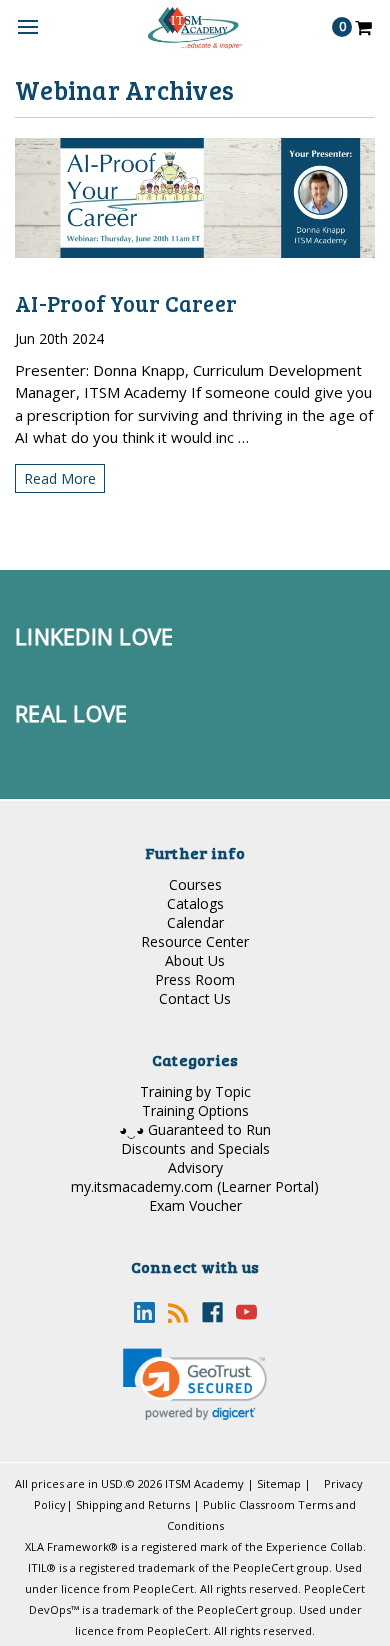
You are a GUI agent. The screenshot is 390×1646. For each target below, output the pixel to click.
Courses (195, 884)
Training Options (195, 1110)
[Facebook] (212, 1312)
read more (60, 478)
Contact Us (195, 998)
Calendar (195, 922)
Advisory (195, 1167)
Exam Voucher (195, 1205)
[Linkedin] (144, 1312)
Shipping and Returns (133, 1504)
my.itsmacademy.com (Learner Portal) (195, 1186)
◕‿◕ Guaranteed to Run (195, 1129)
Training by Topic (195, 1091)
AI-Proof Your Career (126, 303)
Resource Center (195, 941)
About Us (195, 960)
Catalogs (195, 903)
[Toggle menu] (27, 27)
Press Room (195, 979)
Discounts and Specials (195, 1148)
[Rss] (178, 1312)
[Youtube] (246, 1312)
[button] (195, 1384)
